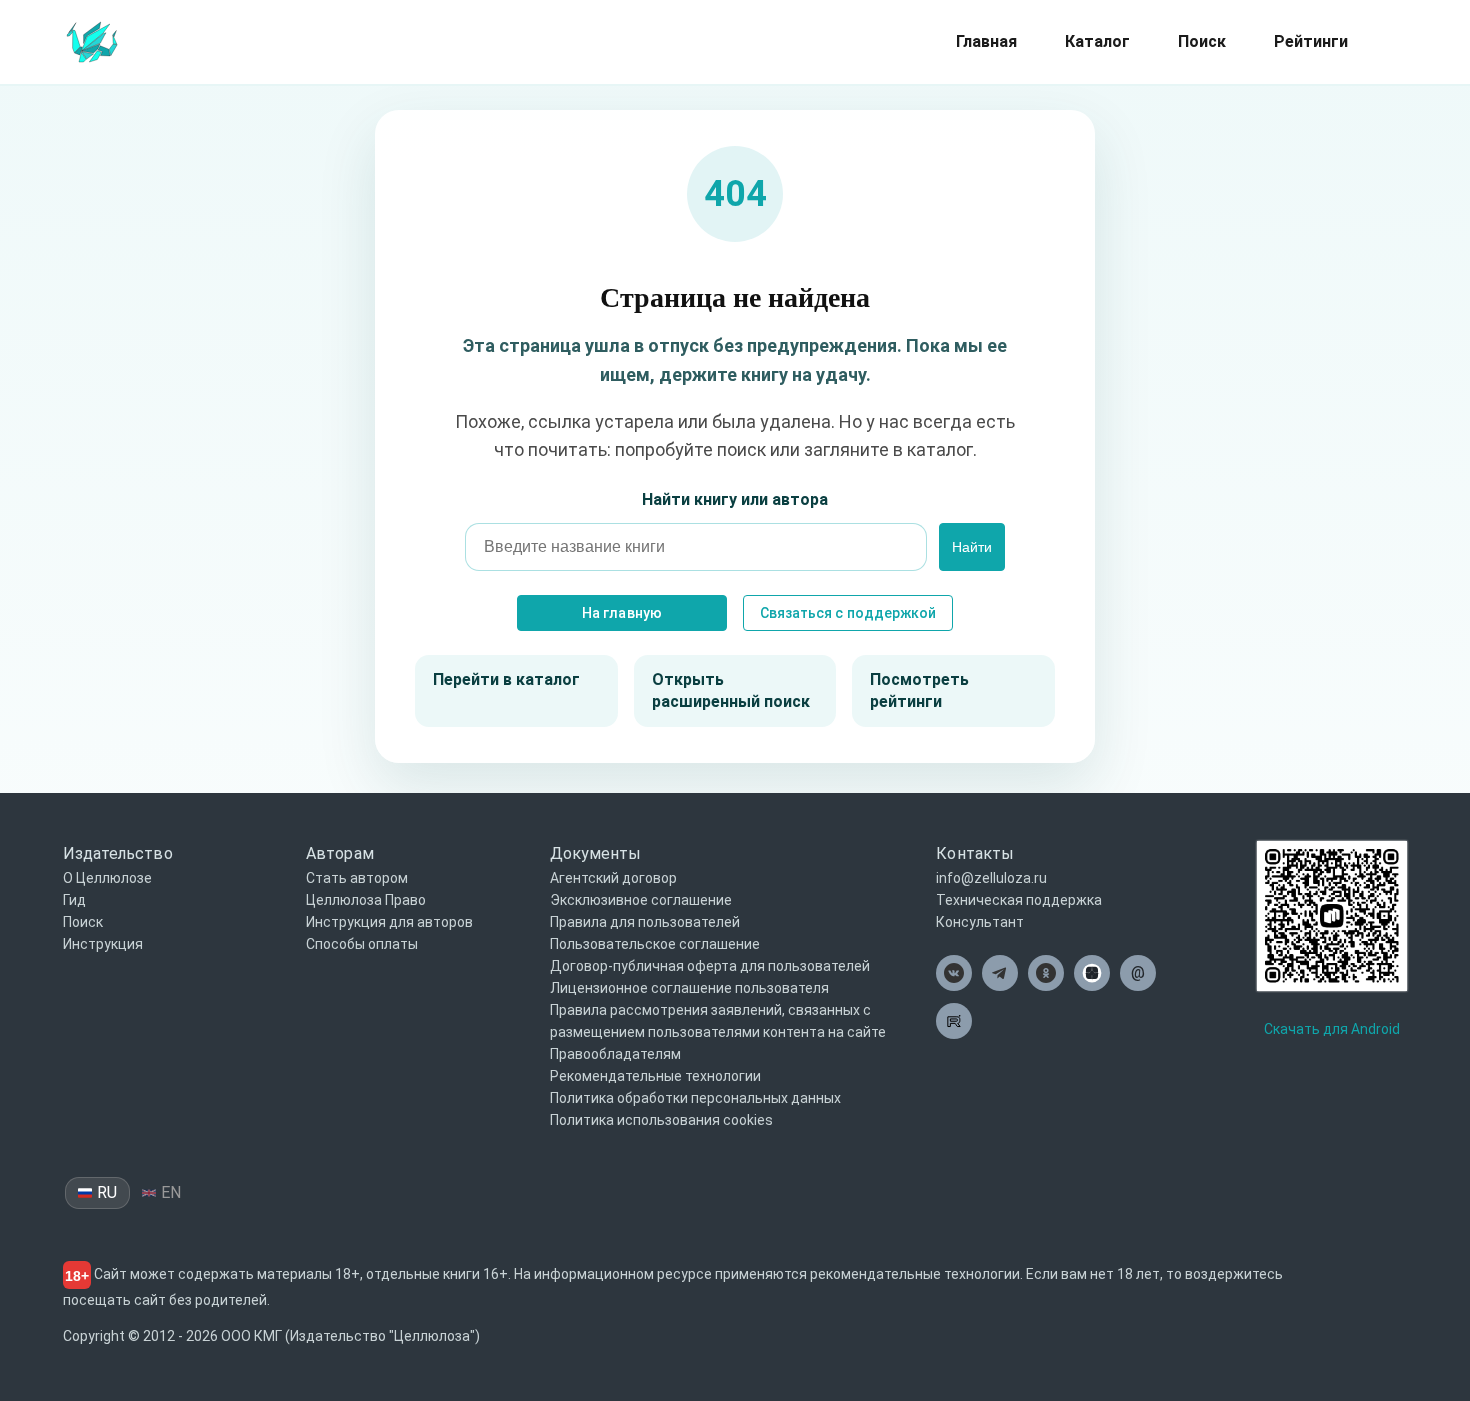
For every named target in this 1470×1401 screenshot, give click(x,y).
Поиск (1202, 41)
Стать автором (357, 878)
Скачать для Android (1332, 1029)
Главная (986, 41)
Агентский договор (613, 878)
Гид (74, 900)
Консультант (980, 922)
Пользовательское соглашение (655, 944)
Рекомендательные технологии (655, 1076)
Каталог (1097, 41)
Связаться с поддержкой (848, 613)
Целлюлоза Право (366, 900)
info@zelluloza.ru (991, 878)
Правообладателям (615, 1054)
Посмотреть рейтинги (919, 690)
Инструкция (103, 944)
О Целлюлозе (107, 878)
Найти (972, 547)
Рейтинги (1311, 41)
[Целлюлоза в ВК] (954, 973)
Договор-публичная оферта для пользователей (710, 966)
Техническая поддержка (1019, 900)
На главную (621, 613)
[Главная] (92, 40)
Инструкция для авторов (389, 922)
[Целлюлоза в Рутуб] (954, 1021)
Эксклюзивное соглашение (641, 900)
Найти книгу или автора (735, 499)
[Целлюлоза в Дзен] (1092, 973)
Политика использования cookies (661, 1120)
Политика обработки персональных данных (695, 1098)
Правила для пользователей (645, 922)
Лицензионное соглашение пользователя (689, 988)
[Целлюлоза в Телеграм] (1000, 973)
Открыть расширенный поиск (731, 690)
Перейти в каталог (506, 679)
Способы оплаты (362, 944)
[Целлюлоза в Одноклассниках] (1046, 973)
